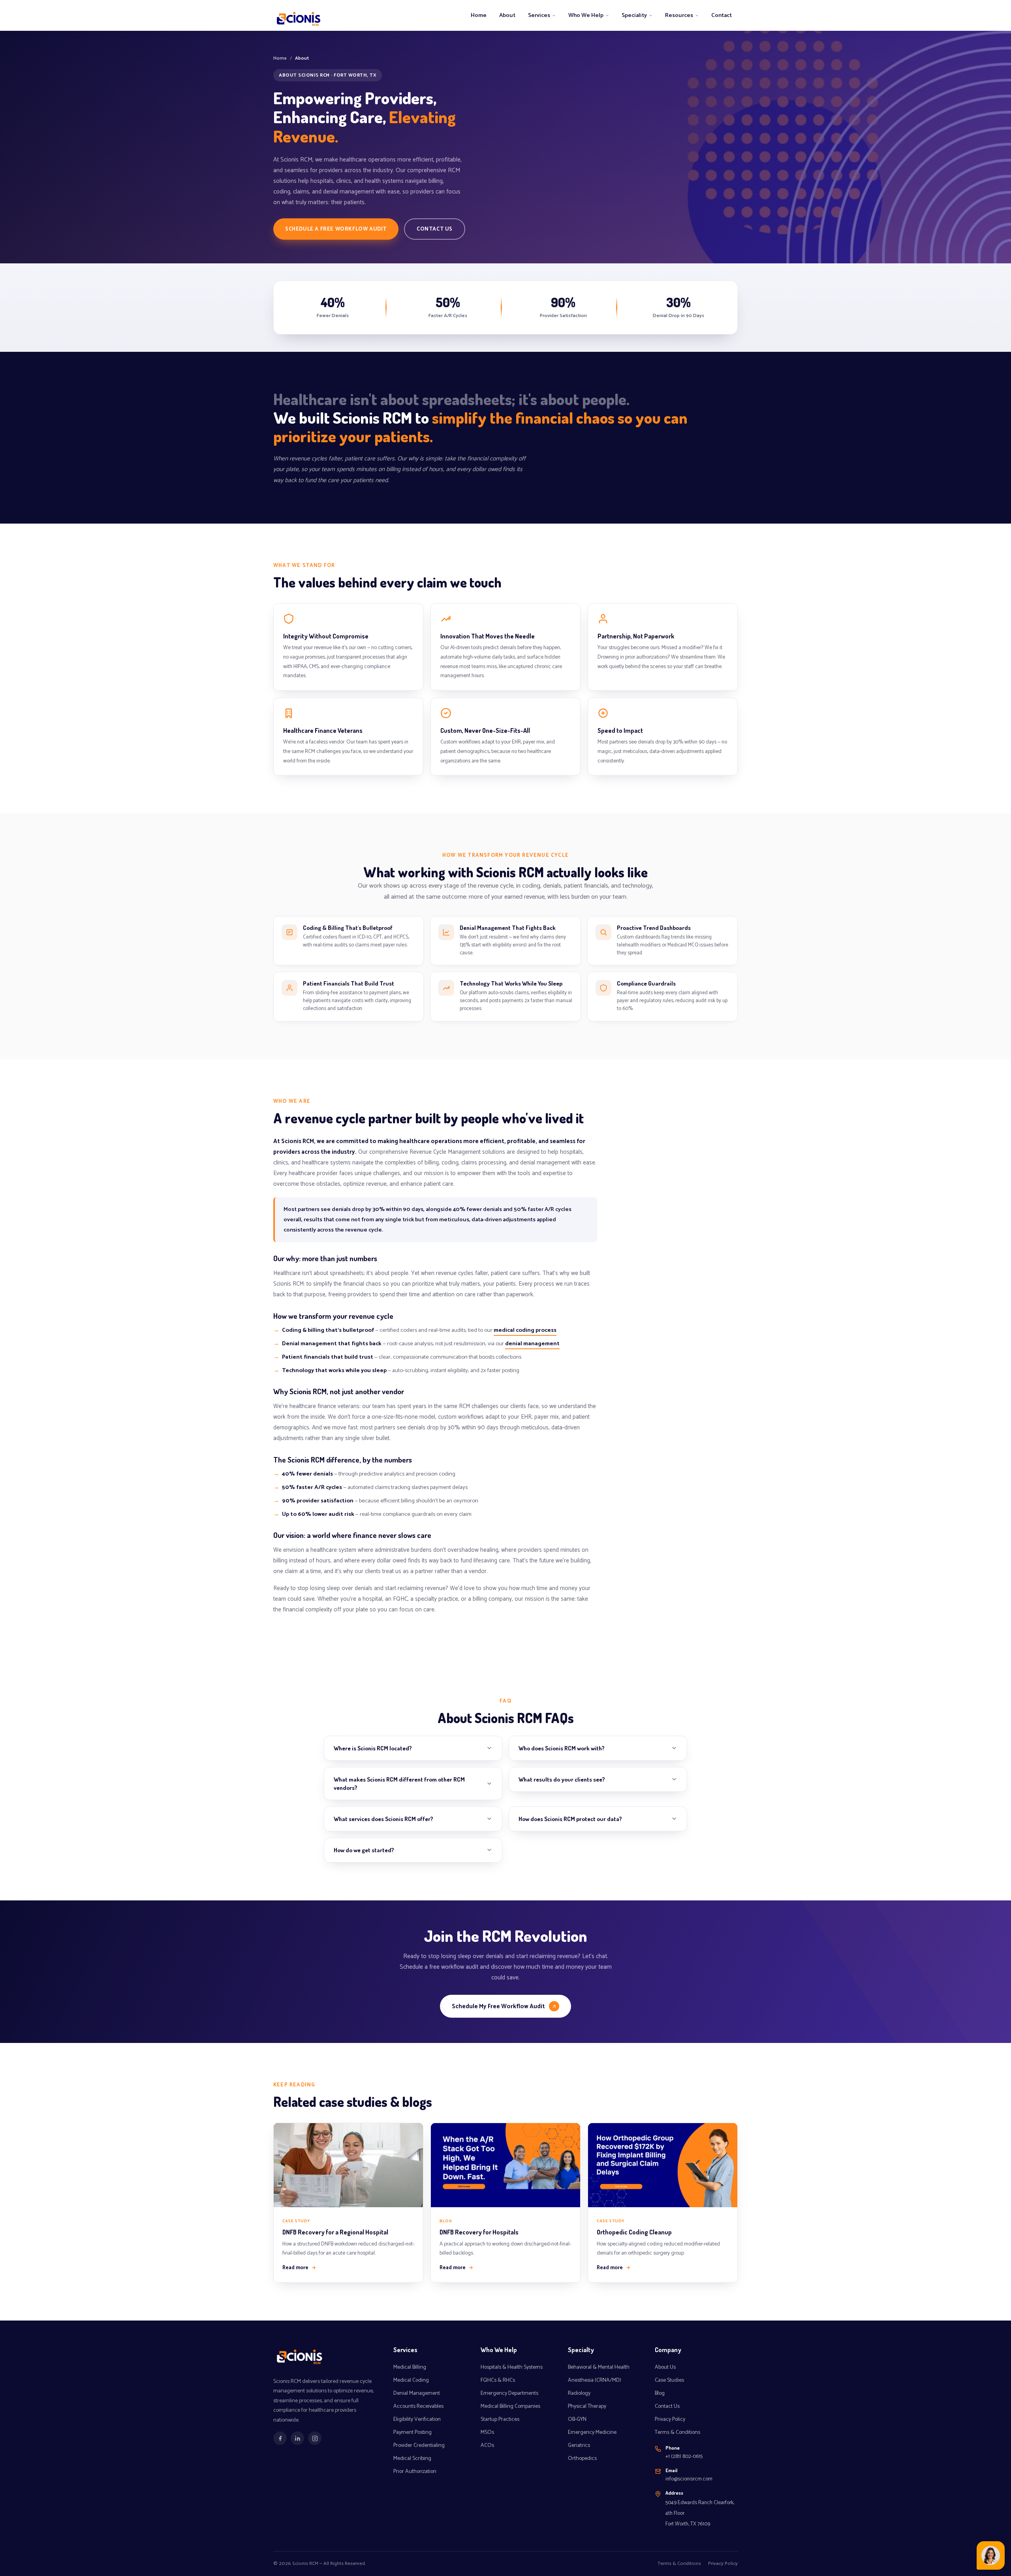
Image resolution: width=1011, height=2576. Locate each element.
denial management (532, 1344)
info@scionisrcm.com (689, 2479)
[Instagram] (315, 2438)
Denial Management (417, 2393)
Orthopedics (582, 2459)
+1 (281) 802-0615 (684, 2456)
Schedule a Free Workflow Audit (336, 229)
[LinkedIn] (297, 2438)
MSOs (487, 2432)
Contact (722, 15)
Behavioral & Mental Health (599, 2367)
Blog (660, 2393)
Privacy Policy (670, 2419)
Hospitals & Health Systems (512, 2367)
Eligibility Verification (417, 2419)
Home (479, 15)
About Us (665, 2367)
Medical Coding (411, 2380)
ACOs (487, 2446)
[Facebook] (280, 2438)
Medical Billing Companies (510, 2406)
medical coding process (525, 1330)
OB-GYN (577, 2419)
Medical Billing (410, 2367)
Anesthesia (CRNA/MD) (595, 2380)
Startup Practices (500, 2419)
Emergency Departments (509, 2393)
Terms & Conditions (677, 2432)
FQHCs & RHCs (498, 2380)
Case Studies (669, 2380)
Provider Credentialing (419, 2446)
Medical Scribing (412, 2459)
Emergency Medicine (592, 2432)
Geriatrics (579, 2446)
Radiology (579, 2393)
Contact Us (435, 229)
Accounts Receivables (418, 2406)
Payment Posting (412, 2432)
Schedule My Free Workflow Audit (498, 2006)
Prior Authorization (415, 2472)
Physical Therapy (587, 2406)
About (507, 15)
